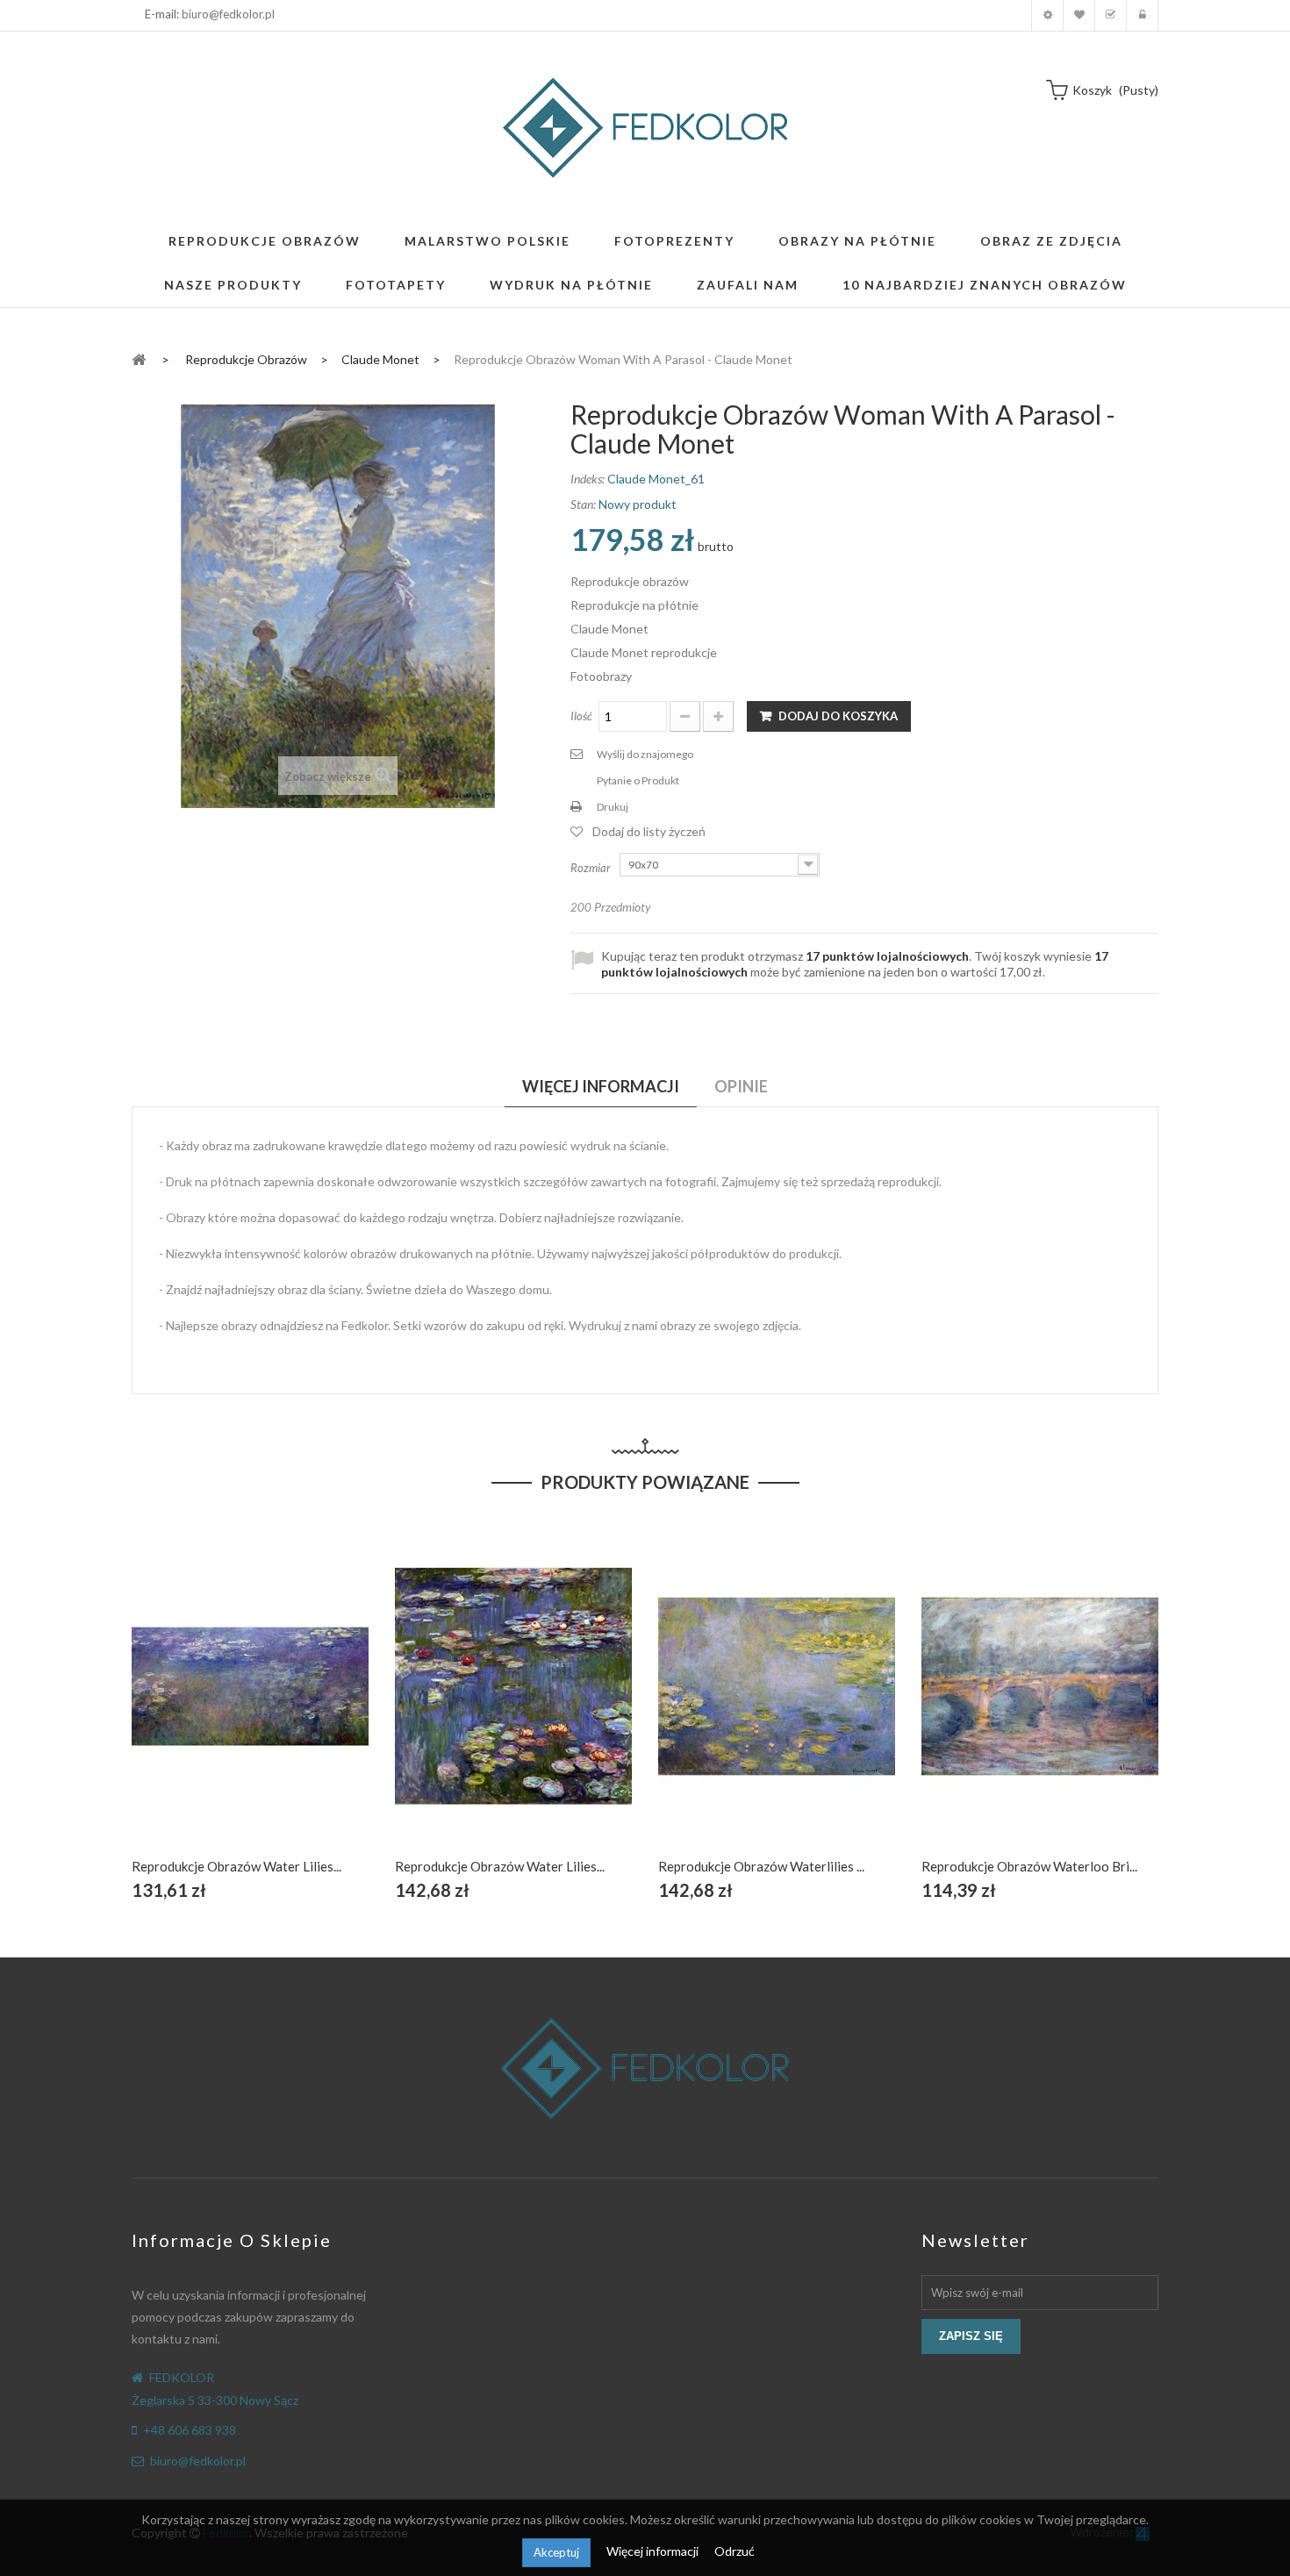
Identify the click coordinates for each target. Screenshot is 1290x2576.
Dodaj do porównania (292, 1706)
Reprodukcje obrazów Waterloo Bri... (1029, 1866)
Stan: (583, 504)
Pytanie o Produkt (638, 780)
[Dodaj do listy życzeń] (251, 1706)
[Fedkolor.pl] (645, 128)
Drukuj (613, 807)
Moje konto (1047, 15)
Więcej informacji (654, 2551)
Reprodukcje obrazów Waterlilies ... (761, 1866)
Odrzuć (735, 2551)
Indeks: (588, 479)
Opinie (741, 1086)
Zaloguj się (1142, 15)
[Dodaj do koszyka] (209, 1706)
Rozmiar (592, 868)
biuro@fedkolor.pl (228, 14)
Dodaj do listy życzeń (649, 831)
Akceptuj (556, 2552)
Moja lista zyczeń (1079, 15)
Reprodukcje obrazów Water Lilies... (236, 1866)
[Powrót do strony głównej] (139, 358)
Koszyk (1111, 15)
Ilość (581, 716)
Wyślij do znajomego (645, 754)
